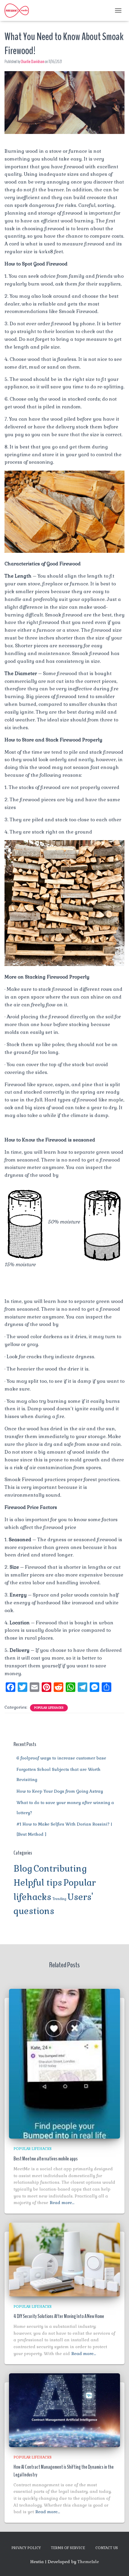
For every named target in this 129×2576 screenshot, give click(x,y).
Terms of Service (68, 2548)
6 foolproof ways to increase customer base (61, 1758)
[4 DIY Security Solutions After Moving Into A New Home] (64, 2259)
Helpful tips (38, 1883)
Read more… (62, 2203)
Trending (59, 1899)
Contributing (60, 1869)
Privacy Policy (26, 2548)
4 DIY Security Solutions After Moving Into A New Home (59, 2316)
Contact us (107, 2548)
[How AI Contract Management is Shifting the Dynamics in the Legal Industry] (64, 2410)
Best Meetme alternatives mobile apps (46, 2159)
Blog (23, 1869)
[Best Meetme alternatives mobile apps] (64, 2063)
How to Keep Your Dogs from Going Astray (60, 1791)
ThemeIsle (88, 2562)
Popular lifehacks (49, 1708)
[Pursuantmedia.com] (19, 10)
